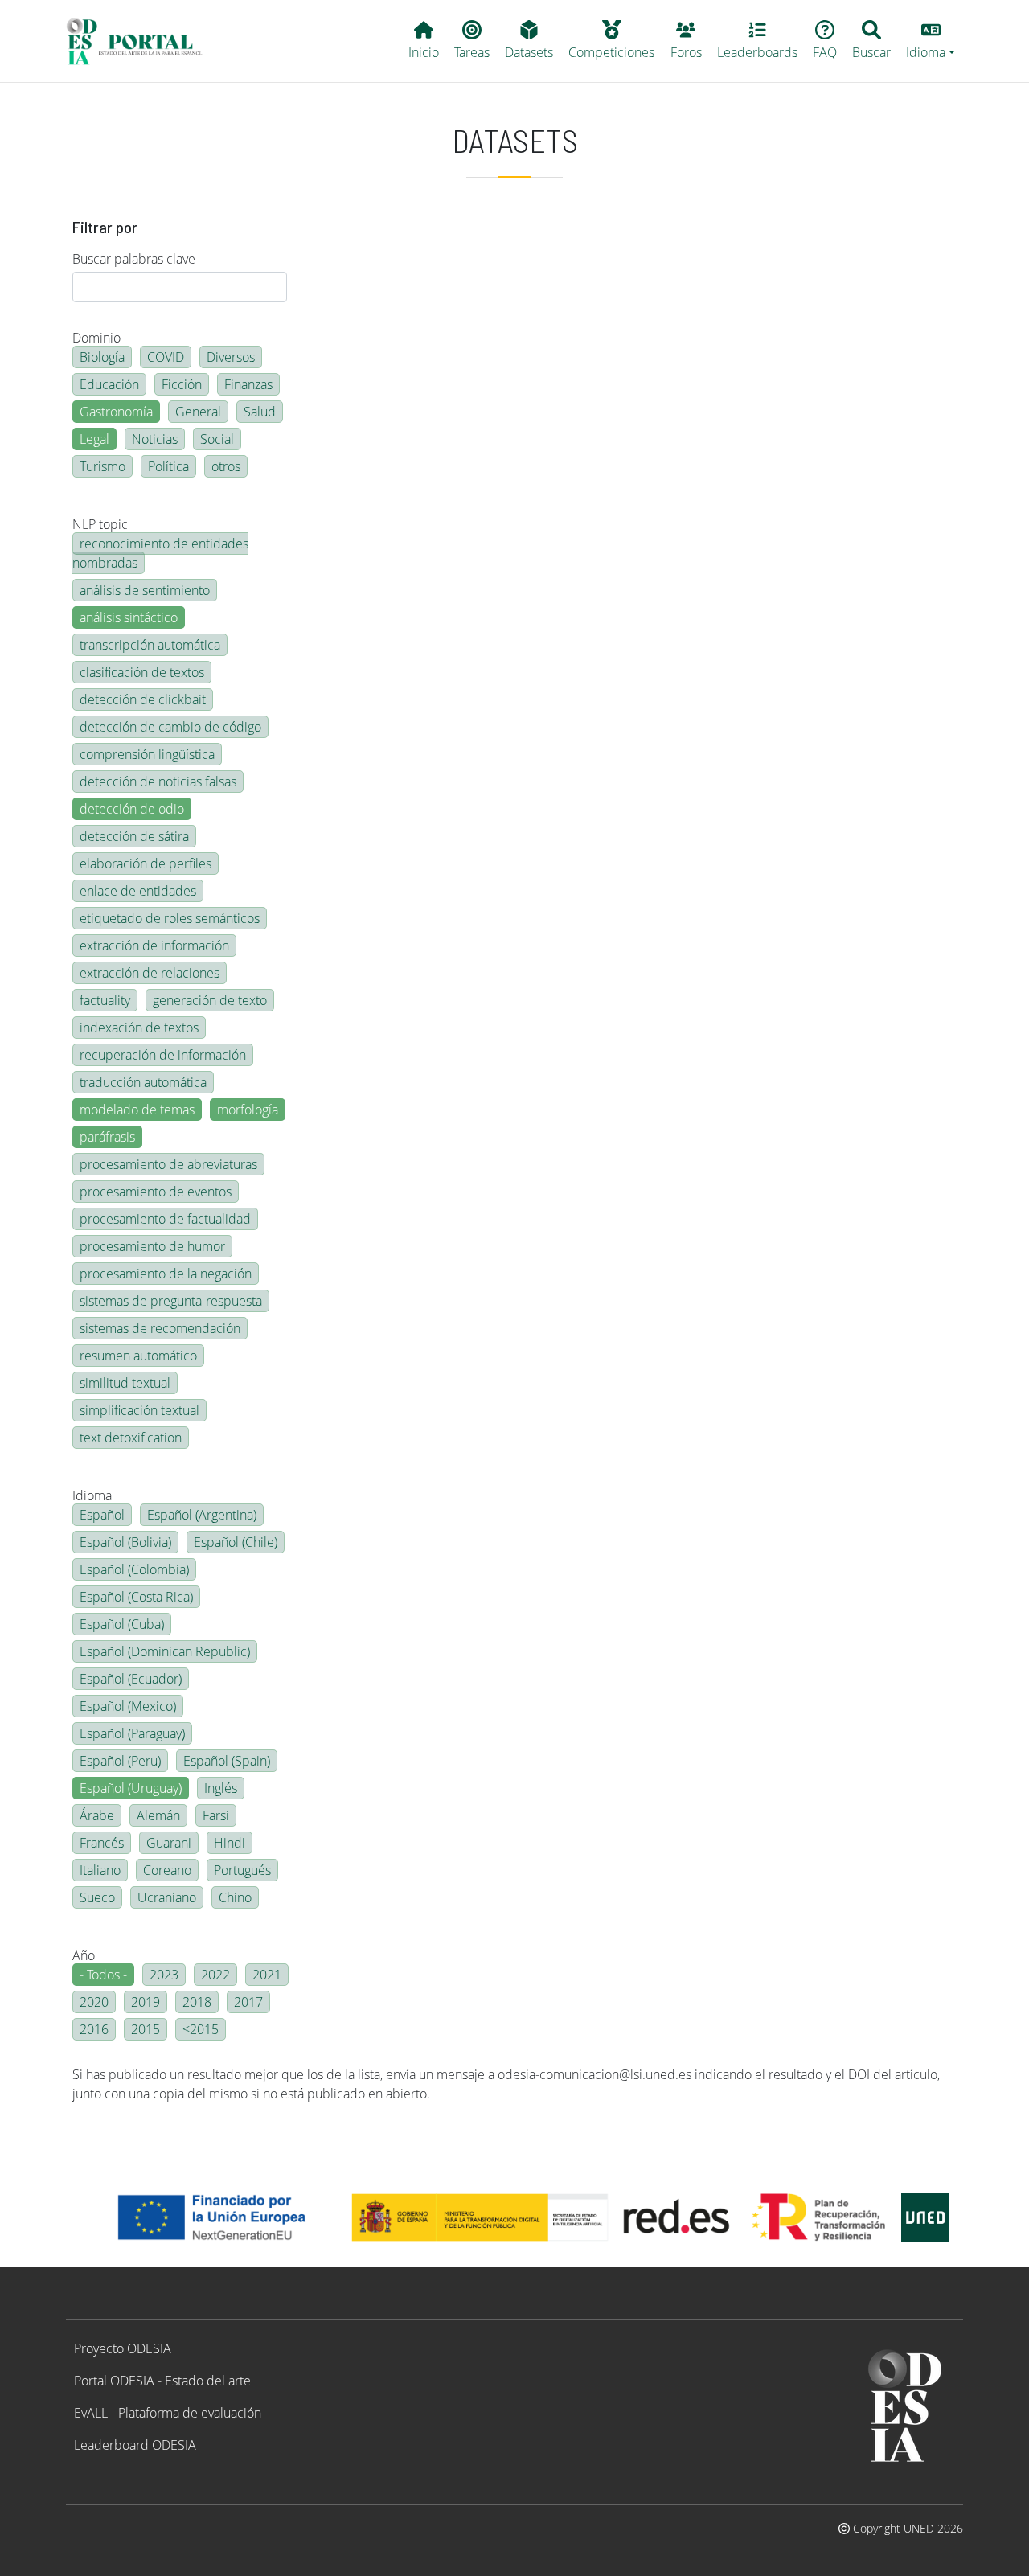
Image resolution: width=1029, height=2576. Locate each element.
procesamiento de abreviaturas (168, 1164)
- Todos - (103, 1975)
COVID (166, 357)
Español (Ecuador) (131, 1679)
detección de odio (132, 809)
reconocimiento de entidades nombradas (160, 553)
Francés (102, 1843)
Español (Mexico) (128, 1706)
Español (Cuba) (122, 1624)
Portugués (242, 1870)
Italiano (100, 1870)
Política (168, 466)
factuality (105, 1000)
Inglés (221, 1788)
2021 (267, 1975)
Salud (260, 412)
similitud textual (125, 1383)
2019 (146, 2002)
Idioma (92, 1495)
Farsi (216, 1815)
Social (217, 439)
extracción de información (154, 945)
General (198, 412)
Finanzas (248, 384)
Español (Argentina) (202, 1515)
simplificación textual (139, 1410)
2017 (248, 2002)
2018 (197, 2002)
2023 (164, 1975)
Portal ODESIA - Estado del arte (162, 2381)
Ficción (182, 384)
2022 (215, 1975)
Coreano (167, 1870)
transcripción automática (150, 645)
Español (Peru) (120, 1761)
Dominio (96, 338)
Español (102, 1515)
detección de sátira (134, 836)
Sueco (97, 1897)
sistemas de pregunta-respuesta (171, 1301)
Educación (109, 384)
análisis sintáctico (129, 617)
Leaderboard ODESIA (135, 2445)
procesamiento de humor (152, 1246)
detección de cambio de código (170, 727)
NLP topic (100, 524)
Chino (235, 1897)
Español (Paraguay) (132, 1733)
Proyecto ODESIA (123, 2348)
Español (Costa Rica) (136, 1597)
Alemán (158, 1815)
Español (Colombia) (134, 1569)
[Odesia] (141, 41)
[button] (931, 41)
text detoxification (131, 1438)
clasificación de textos (142, 672)
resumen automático (138, 1356)
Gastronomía (116, 412)
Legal (94, 439)
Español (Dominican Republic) (165, 1651)
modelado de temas (137, 1110)
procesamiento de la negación (166, 1274)
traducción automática (143, 1082)
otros (226, 466)
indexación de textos (139, 1028)
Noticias (155, 439)
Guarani (169, 1843)
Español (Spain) (227, 1761)
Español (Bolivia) (125, 1542)
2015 (146, 2029)
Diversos (231, 357)
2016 (94, 2029)
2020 (94, 2002)
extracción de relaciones (150, 973)
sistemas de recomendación (160, 1328)
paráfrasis (107, 1137)
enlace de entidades (138, 891)
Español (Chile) (236, 1542)
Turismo (102, 466)
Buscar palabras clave (134, 259)
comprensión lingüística (147, 754)
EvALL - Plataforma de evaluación (168, 2413)
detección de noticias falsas (158, 781)
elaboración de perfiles (146, 863)
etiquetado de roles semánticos (170, 918)
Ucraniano (167, 1897)
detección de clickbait (143, 699)
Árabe (97, 1815)
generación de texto (210, 1000)
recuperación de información (163, 1055)
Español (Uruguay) (131, 1788)
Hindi (230, 1843)
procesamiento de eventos (156, 1192)
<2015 (201, 2029)
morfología (248, 1110)
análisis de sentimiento (145, 590)
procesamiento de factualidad (165, 1219)
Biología (102, 357)
